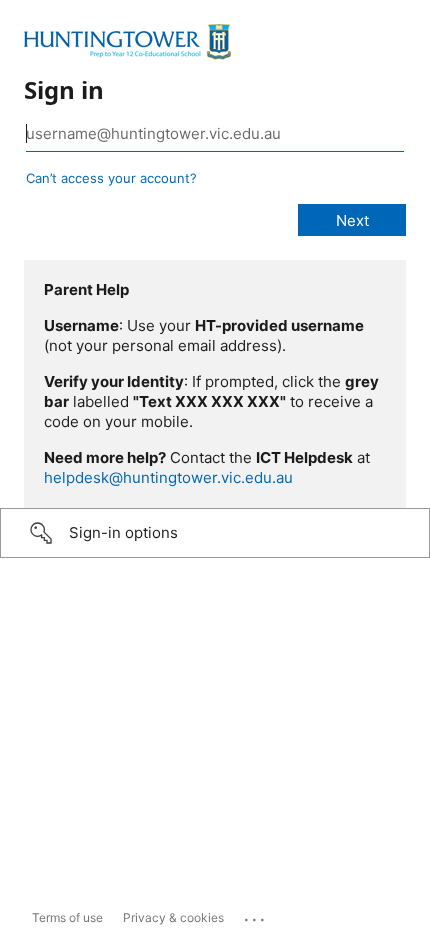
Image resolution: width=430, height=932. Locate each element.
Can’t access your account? (111, 178)
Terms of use (67, 917)
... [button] (256, 915)
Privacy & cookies (173, 917)
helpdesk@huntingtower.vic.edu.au (168, 477)
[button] (215, 533)
